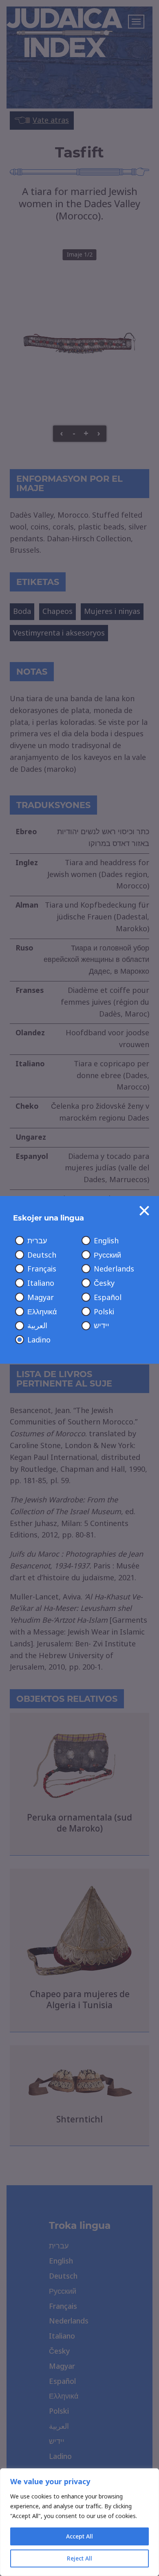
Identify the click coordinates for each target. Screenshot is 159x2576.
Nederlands (114, 1269)
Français (42, 1269)
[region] (79, 2522)
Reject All (79, 2558)
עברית (37, 1241)
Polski (104, 1312)
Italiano (41, 1283)
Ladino (39, 1340)
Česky (104, 1283)
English (106, 1241)
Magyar (41, 1298)
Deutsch (42, 1255)
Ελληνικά (42, 1312)
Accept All (79, 2536)
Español (108, 1298)
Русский (107, 1255)
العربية (37, 1326)
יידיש (102, 1326)
